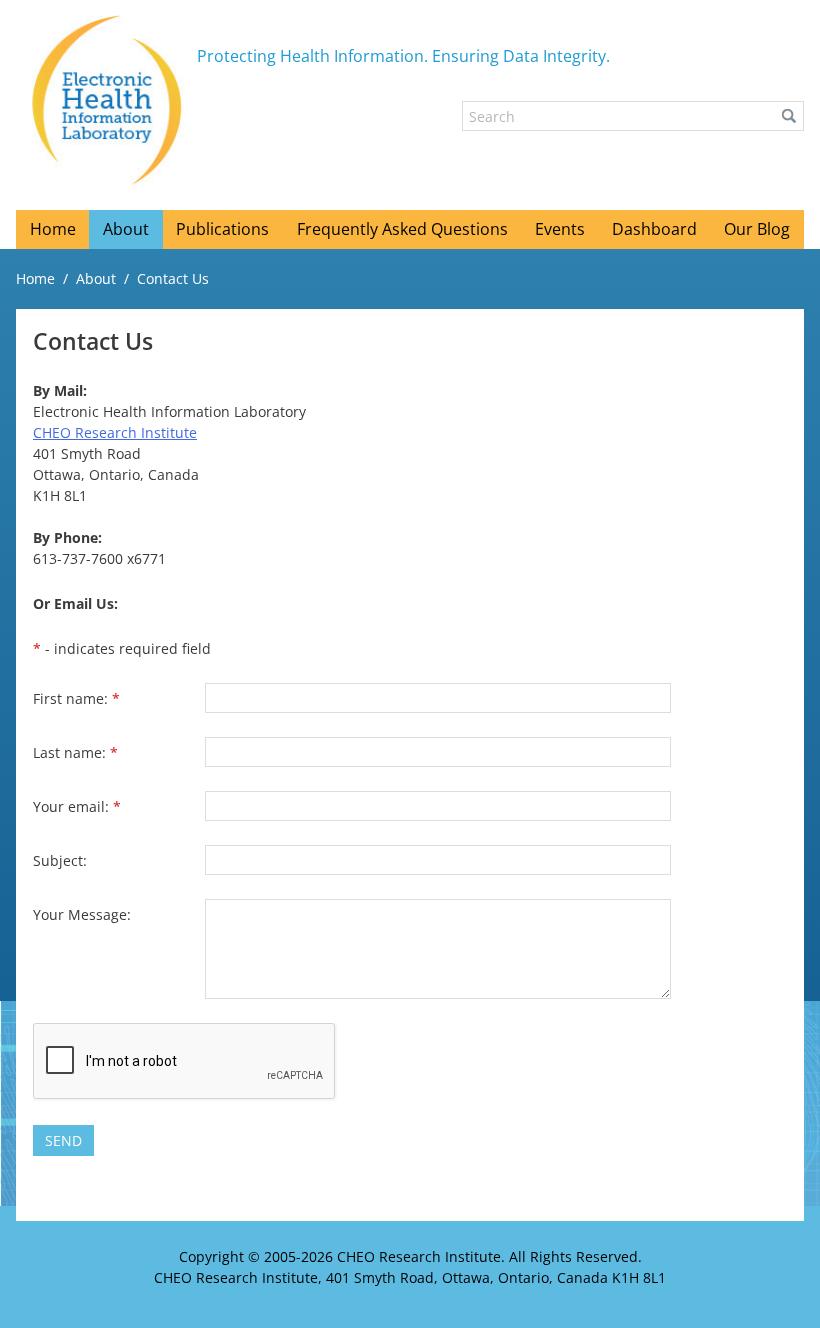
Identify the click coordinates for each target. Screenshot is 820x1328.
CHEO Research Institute (115, 432)
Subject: (60, 860)
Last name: (75, 752)
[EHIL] (106, 100)
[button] (789, 116)
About (96, 278)
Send (63, 1140)
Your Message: (82, 914)
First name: (76, 698)
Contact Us (173, 278)
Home (35, 278)
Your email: (77, 806)
